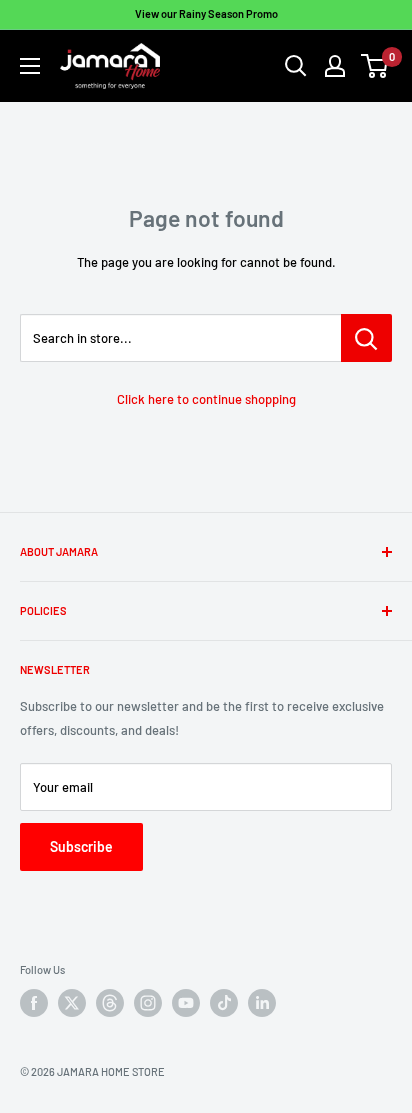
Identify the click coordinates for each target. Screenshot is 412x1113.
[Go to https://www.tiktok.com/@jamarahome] (224, 1003)
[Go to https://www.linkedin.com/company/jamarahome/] (262, 1003)
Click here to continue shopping (206, 399)
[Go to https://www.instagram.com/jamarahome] (148, 1003)
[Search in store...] (366, 338)
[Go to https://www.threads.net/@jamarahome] (110, 1003)
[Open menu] (30, 66)
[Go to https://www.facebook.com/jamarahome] (34, 1003)
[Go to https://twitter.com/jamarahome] (72, 1003)
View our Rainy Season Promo (206, 13)
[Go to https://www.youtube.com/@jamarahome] (186, 1003)
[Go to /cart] (375, 66)
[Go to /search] (296, 66)
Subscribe (81, 846)
